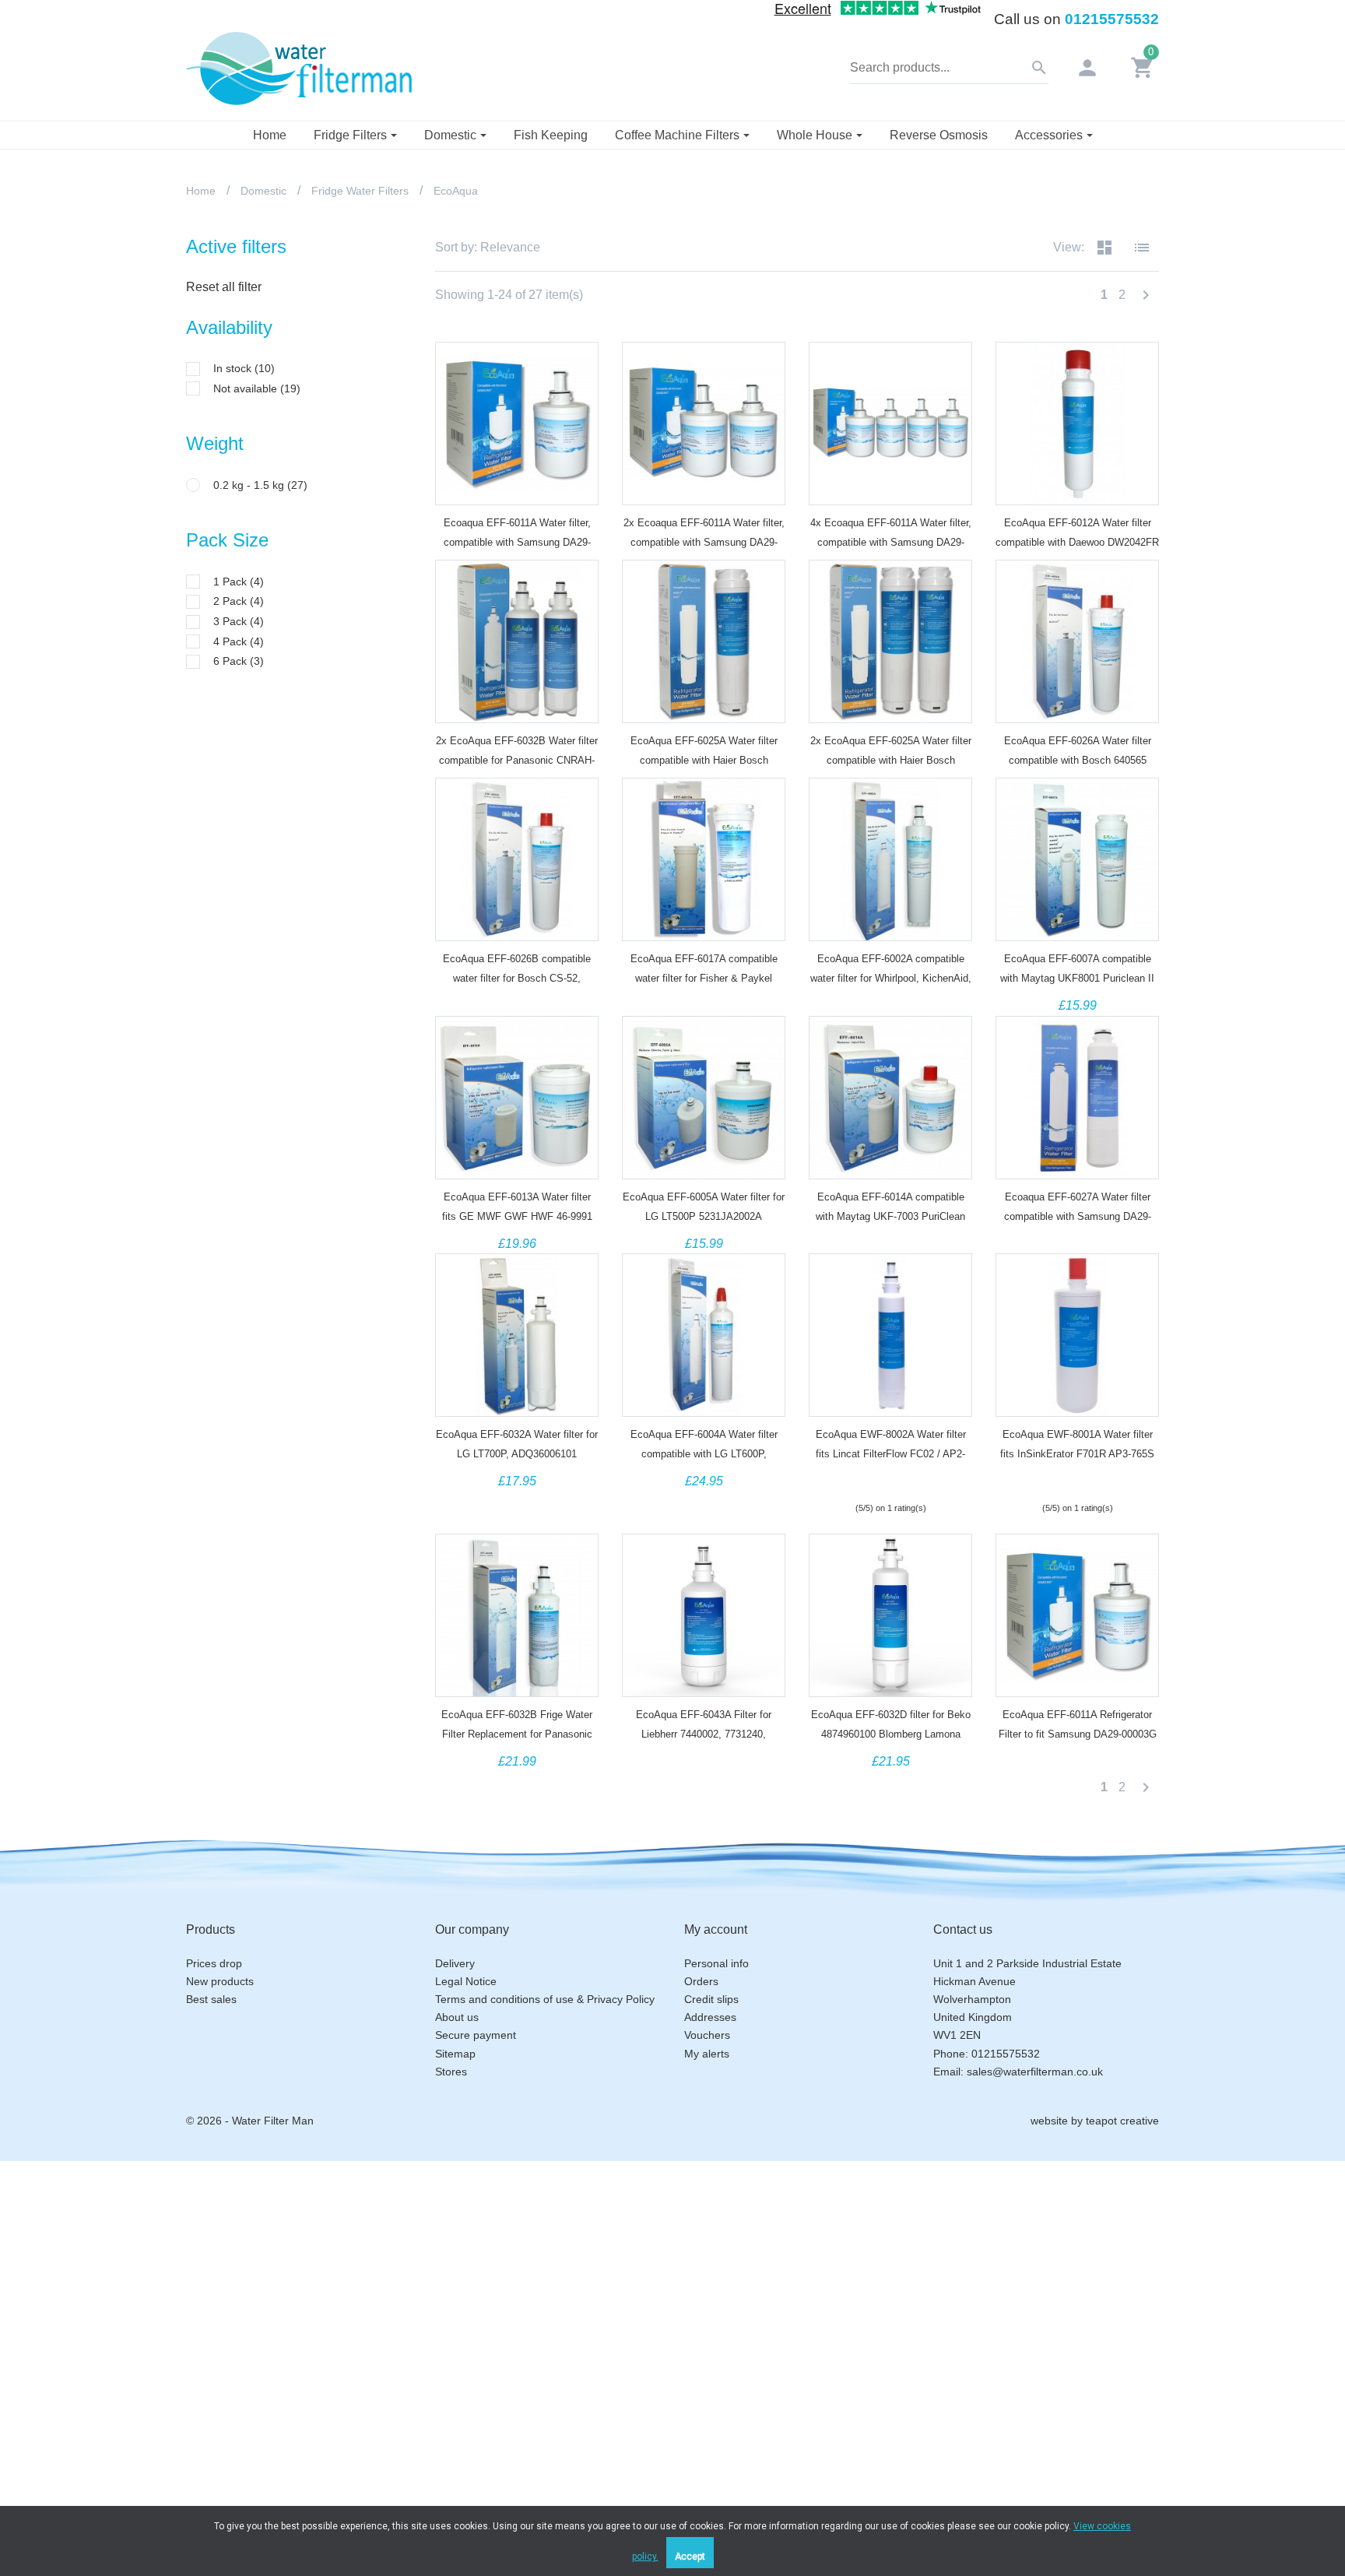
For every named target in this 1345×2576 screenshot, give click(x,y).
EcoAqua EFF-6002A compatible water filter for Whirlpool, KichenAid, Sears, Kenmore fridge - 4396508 (891, 978)
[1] (862, 1481)
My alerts (707, 2054)
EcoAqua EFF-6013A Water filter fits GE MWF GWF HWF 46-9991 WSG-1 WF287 (517, 1216)
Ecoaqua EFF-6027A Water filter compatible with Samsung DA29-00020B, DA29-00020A (1078, 1216)
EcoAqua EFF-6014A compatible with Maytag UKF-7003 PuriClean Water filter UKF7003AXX (890, 1216)
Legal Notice (466, 1981)
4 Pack (239, 641)
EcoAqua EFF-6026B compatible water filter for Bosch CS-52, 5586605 (517, 978)
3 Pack (239, 621)
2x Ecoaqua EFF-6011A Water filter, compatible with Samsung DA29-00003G (704, 542)
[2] (876, 1481)
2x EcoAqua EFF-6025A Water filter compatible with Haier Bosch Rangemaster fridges (891, 760)
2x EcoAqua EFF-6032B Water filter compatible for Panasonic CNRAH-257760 (517, 760)
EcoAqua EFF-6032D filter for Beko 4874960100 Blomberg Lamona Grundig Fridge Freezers (891, 1734)
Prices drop (214, 1963)
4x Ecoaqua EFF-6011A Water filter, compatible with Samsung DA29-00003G (891, 542)
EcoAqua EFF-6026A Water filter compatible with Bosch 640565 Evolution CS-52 (1078, 760)
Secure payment (476, 2035)
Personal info (716, 1963)
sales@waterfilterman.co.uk (1035, 2072)
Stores (451, 2072)
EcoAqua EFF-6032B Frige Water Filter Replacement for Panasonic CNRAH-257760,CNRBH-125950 (517, 1734)
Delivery (455, 1963)
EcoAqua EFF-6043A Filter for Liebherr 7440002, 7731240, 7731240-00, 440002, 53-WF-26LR (704, 1734)
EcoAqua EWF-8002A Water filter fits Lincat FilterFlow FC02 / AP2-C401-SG (891, 1454)
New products (220, 1981)
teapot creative (1122, 2121)
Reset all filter (224, 287)
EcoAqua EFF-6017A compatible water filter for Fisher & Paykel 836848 (704, 978)
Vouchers (707, 2035)
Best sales (211, 1999)
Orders (701, 1981)
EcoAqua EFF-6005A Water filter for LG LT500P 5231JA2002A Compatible (704, 1216)
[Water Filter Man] (299, 67)
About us (457, 2017)
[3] (890, 1481)
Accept (690, 2557)
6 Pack (239, 661)
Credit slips (711, 1999)
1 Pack (239, 582)
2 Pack (239, 601)
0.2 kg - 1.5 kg (260, 485)
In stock (244, 368)
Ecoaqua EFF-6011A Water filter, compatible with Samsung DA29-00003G (517, 542)
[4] (904, 1481)
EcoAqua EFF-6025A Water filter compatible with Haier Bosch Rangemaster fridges (704, 760)
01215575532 (1112, 19)
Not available (257, 388)
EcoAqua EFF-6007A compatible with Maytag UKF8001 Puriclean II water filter (1077, 978)
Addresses (710, 2017)
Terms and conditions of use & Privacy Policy (545, 1999)
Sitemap (455, 2054)
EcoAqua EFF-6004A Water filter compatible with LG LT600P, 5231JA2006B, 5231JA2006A (704, 1454)
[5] (918, 1481)
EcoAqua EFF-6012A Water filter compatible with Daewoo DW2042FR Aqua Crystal (1077, 542)
